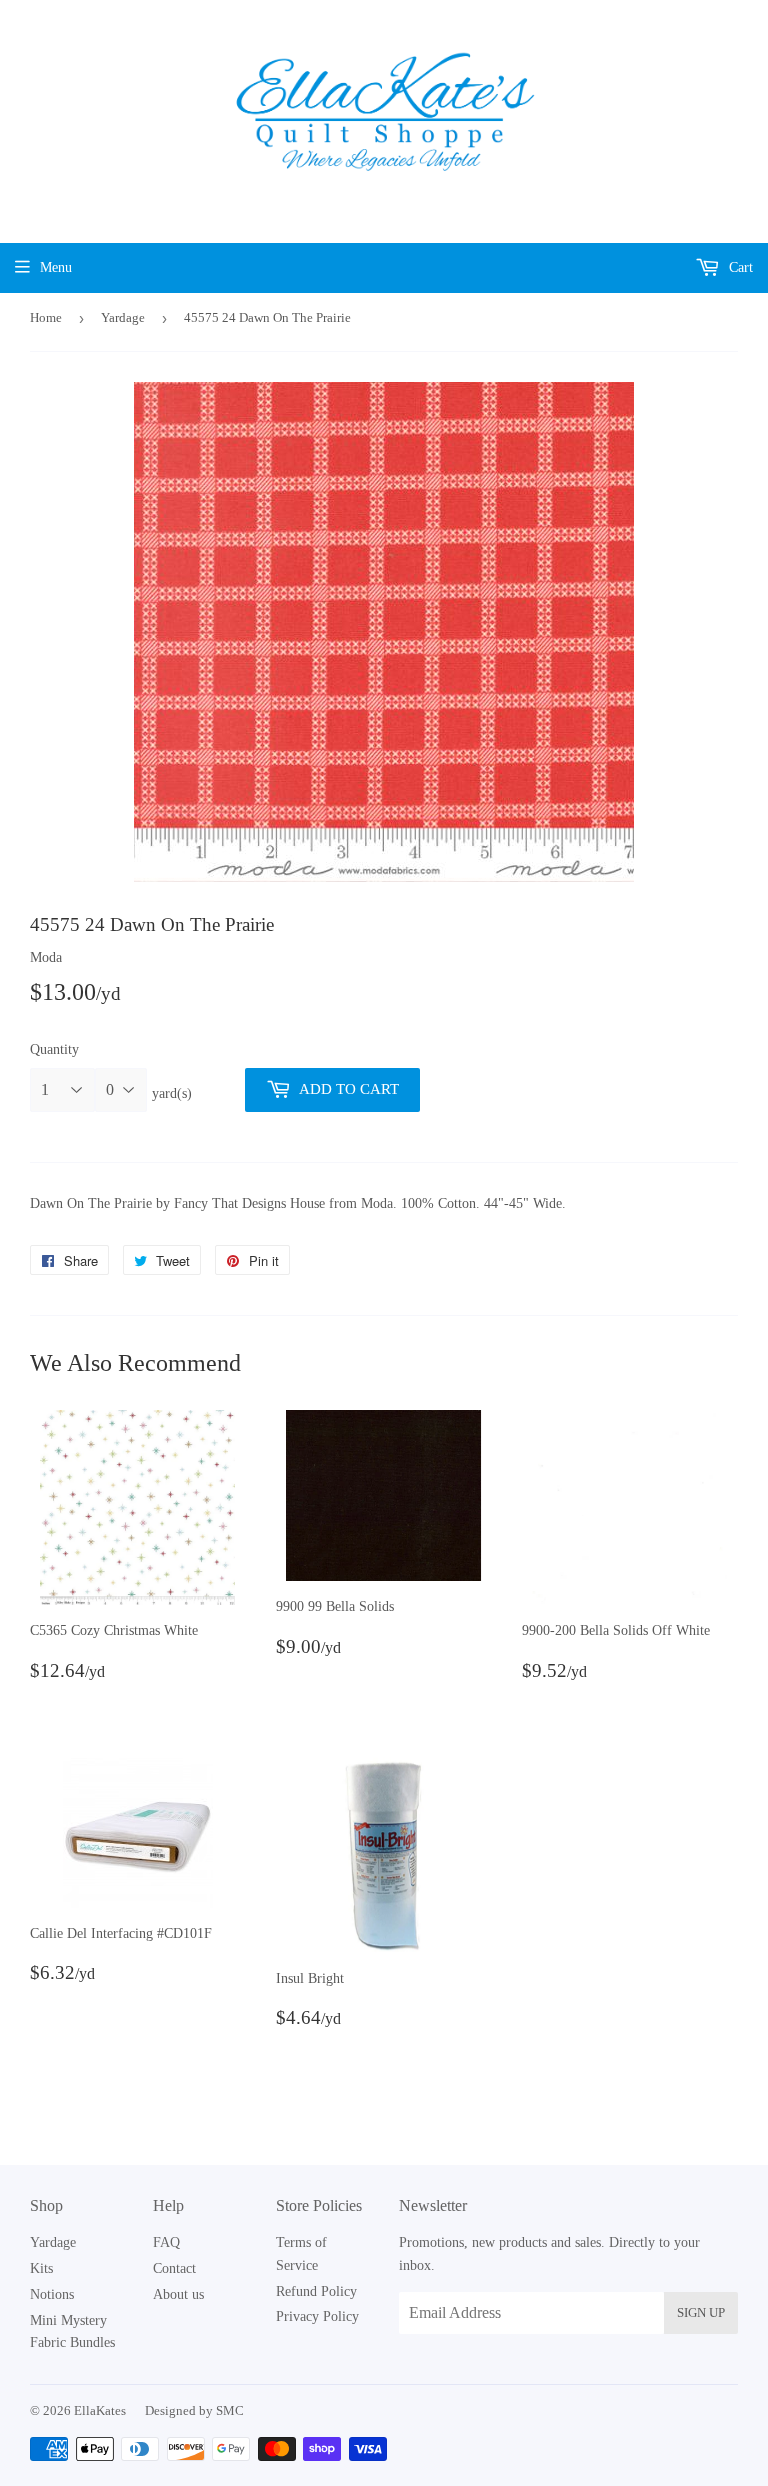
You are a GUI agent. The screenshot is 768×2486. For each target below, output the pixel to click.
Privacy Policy (317, 2316)
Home (46, 317)
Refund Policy (316, 2291)
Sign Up (701, 2312)
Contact (174, 2268)
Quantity (54, 1049)
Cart (739, 267)
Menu (56, 267)
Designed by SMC (194, 2410)
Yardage (123, 317)
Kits (41, 2268)
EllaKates (100, 2410)
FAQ (166, 2242)
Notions (52, 2294)
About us (178, 2294)
